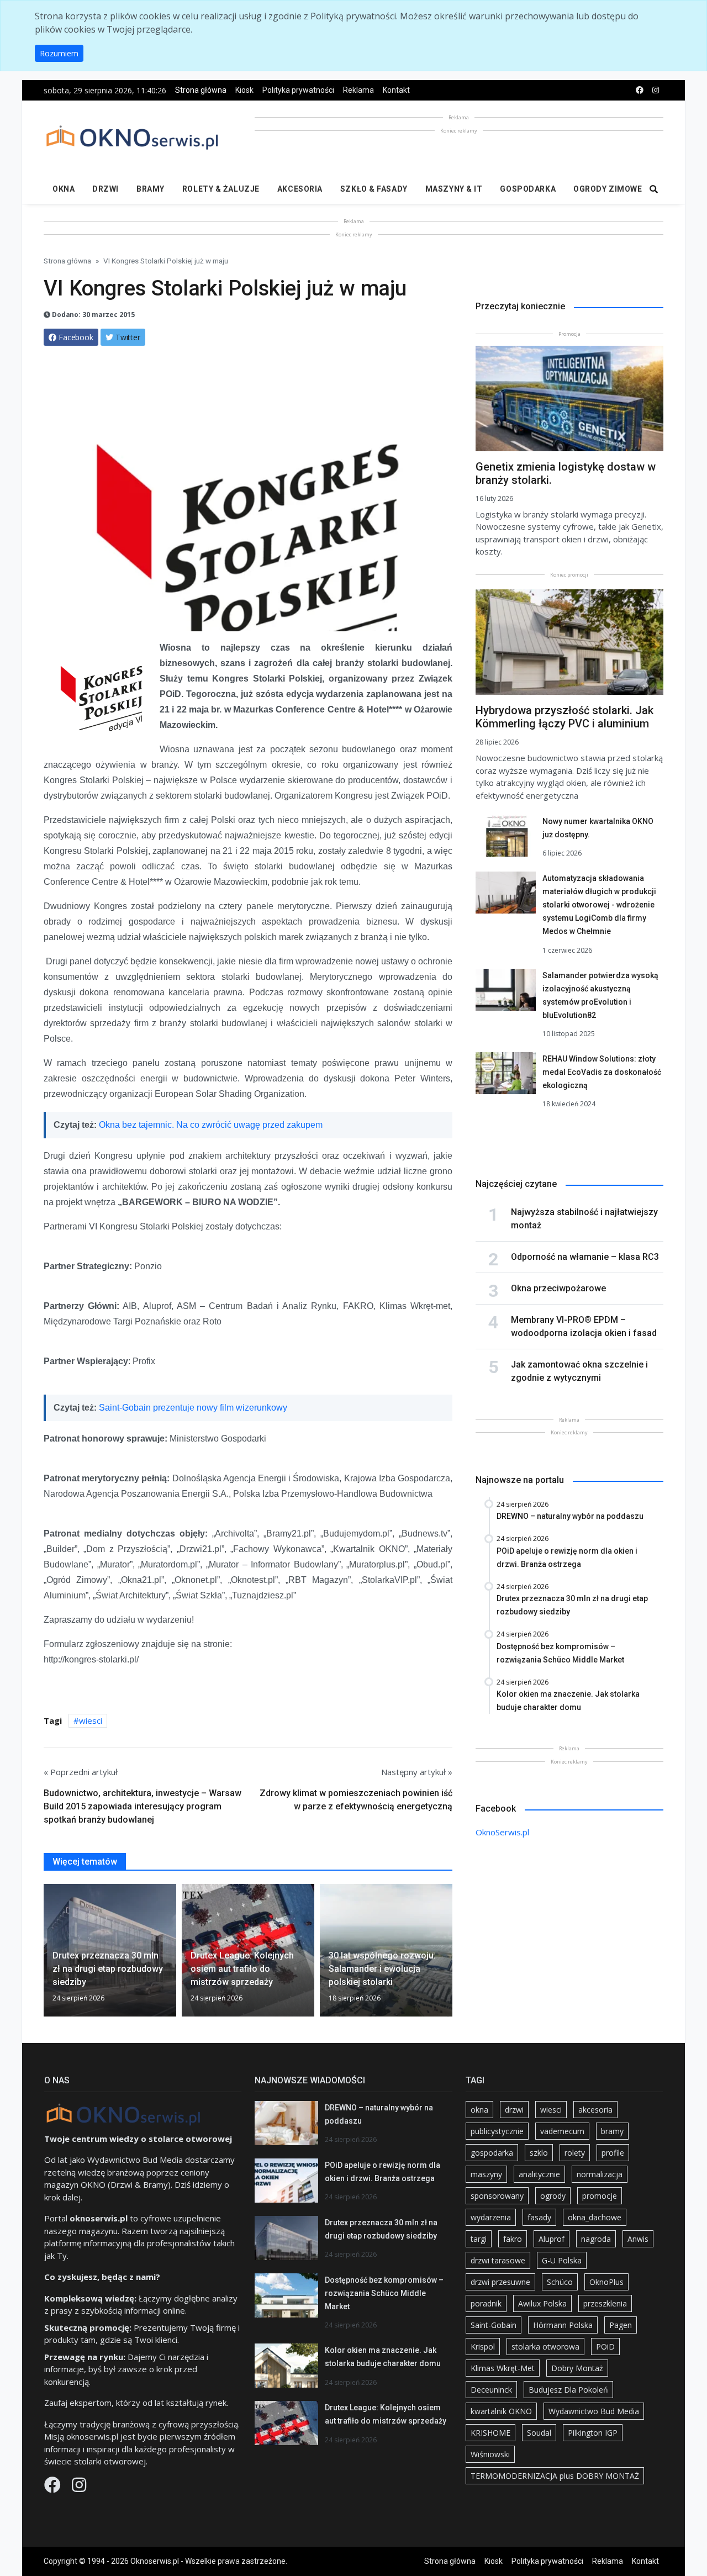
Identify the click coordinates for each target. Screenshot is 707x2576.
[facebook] (640, 90)
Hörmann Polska (563, 2325)
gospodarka (492, 2153)
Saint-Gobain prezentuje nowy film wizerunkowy (193, 1408)
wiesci (91, 1720)
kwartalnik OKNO (501, 2411)
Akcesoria (300, 189)
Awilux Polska (542, 2303)
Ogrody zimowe (608, 189)
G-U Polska (562, 2260)
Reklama (358, 90)
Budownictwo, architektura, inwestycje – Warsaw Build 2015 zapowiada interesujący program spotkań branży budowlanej (143, 1806)
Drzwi (105, 189)
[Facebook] (54, 2488)
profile (613, 2153)
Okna (64, 189)
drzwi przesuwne (500, 2282)
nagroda (596, 2239)
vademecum (562, 2131)
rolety (575, 2153)
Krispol (483, 2347)
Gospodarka (528, 189)
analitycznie (539, 2174)
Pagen (621, 2325)
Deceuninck (491, 2390)
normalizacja (600, 2174)
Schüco (560, 2282)
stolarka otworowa (545, 2347)
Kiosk (244, 90)
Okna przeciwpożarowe (558, 1288)
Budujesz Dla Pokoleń (568, 2390)
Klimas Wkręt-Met (503, 2368)
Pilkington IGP (593, 2433)
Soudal (539, 2433)
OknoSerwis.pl (502, 1832)
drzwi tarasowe (498, 2260)
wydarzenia (491, 2217)
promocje (600, 2196)
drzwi (514, 2110)
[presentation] (48, 1955)
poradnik (486, 2303)
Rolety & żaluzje (221, 189)
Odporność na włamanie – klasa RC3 (585, 1257)
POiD (605, 2347)
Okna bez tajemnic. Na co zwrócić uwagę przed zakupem (211, 1125)
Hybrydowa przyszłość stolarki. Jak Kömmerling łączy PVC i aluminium (564, 717)
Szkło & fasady (374, 189)
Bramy (151, 189)
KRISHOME (490, 2433)
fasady (539, 2217)
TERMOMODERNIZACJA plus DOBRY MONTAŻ (555, 2476)
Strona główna (201, 90)
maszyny (486, 2174)
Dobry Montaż (577, 2368)
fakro (513, 2239)
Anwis (638, 2239)
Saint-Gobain (494, 2325)
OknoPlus (606, 2282)
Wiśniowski (490, 2454)
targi (479, 2239)
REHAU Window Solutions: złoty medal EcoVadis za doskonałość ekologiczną (602, 1072)
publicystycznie (497, 2131)
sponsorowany (497, 2196)
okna (479, 2110)
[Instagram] (79, 2488)
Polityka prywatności (298, 90)
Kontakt (396, 90)
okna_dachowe (595, 2217)
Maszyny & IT (454, 189)
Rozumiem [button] (59, 53)
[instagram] (656, 90)
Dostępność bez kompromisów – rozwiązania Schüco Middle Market (384, 2293)
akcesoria (595, 2110)
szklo (539, 2153)
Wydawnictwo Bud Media (594, 2411)
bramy (612, 2131)
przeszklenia (605, 2303)
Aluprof (552, 2239)
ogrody (553, 2196)
